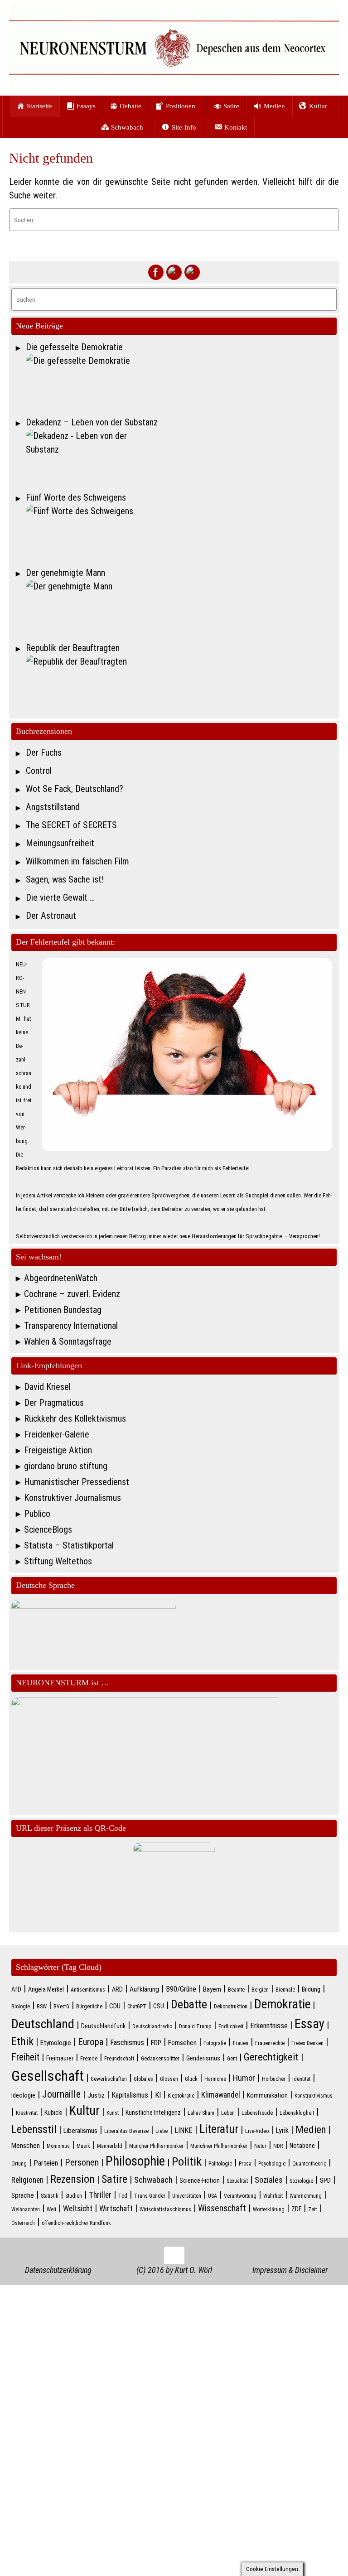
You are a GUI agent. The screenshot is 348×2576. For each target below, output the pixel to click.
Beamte (236, 1990)
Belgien (260, 1990)
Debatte (189, 2004)
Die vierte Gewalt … (60, 897)
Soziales (269, 2180)
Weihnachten (26, 2209)
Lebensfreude (257, 2113)
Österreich (23, 2223)
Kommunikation (267, 2095)
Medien (311, 2130)
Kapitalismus (130, 2095)
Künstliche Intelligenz (153, 2113)
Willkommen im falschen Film (77, 861)
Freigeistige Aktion (58, 1450)
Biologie (21, 2007)
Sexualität (237, 2181)
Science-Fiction (200, 2180)
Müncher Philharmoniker (156, 2146)
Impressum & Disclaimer (290, 2270)
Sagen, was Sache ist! (65, 879)
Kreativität (27, 2113)
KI (158, 2095)
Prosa (245, 2164)
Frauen (241, 2043)
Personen (82, 2162)
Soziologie (301, 2181)
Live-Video (257, 2131)
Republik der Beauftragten (73, 648)
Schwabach (153, 2180)
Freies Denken (307, 2043)
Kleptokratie (181, 2096)
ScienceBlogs (48, 1529)
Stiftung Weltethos (58, 1561)
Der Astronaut (51, 916)
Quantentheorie (309, 2164)
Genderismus (203, 2058)
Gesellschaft (48, 2076)
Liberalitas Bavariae (126, 2131)
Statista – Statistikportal (69, 1545)
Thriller (100, 2195)
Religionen (27, 2180)
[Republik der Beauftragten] (181, 683)
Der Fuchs (44, 753)
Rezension (72, 2179)
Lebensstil (34, 2129)
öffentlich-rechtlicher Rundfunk (76, 2223)
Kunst (113, 2113)
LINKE (184, 2130)
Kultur (85, 2111)
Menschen (26, 2146)
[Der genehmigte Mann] (181, 608)
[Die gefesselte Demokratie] (181, 382)
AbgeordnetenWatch (61, 1278)
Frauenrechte (270, 2043)
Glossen (169, 2079)
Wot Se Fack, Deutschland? (75, 789)
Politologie (220, 2164)
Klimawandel (221, 2095)
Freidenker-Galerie (57, 1434)
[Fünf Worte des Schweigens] (181, 533)
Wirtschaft (116, 2209)
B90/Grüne (181, 1989)
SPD (325, 2180)
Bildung (311, 1989)
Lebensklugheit (297, 2113)
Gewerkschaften (109, 2079)
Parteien (46, 2163)
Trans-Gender (150, 2196)
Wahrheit (273, 2196)
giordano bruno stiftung (66, 1466)
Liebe (162, 2131)
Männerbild (110, 2146)
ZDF (296, 2209)
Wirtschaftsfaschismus (165, 2209)
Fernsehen (182, 2043)
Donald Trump (195, 2026)
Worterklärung (269, 2209)
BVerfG (61, 2007)
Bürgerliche (89, 2007)
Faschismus (127, 2043)
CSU (159, 2006)
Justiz (96, 2095)
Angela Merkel (46, 1989)
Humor (244, 2078)
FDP (156, 2043)
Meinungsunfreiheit (60, 843)
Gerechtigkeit (271, 2057)
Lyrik (282, 2130)
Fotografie (215, 2043)
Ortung (19, 2164)
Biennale (285, 1990)
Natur (260, 2146)
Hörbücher (274, 2079)
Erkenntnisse (269, 2026)
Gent (232, 2059)
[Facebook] (156, 272)
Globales (143, 2079)
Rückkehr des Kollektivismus (75, 1418)
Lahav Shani (201, 2113)
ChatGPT (137, 2007)
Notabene (302, 2146)
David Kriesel (47, 1387)
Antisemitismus (88, 1990)
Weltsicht (78, 2209)
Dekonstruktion (231, 2007)
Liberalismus (80, 2131)
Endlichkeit (231, 2026)
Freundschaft (119, 2059)
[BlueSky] (174, 272)
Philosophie (135, 2161)
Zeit (312, 2209)
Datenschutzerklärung (58, 2270)
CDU (115, 2006)
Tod (123, 2196)
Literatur (219, 2129)
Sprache (23, 2195)
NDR (278, 2146)
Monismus (58, 2146)
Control (39, 771)
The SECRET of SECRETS (71, 825)
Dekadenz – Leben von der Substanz (92, 422)
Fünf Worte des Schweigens (76, 497)
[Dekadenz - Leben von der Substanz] (181, 458)
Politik (187, 2161)
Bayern (212, 1989)
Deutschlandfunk (103, 2026)
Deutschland (43, 2024)
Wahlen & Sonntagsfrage (68, 1341)
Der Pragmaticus (54, 1403)
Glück (191, 2079)
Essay (309, 2024)
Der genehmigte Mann (65, 573)
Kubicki (53, 2113)
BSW (42, 2007)
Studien (74, 2196)
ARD (117, 1989)
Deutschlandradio (152, 2026)
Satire (114, 2179)
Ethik (22, 2041)
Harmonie (215, 2079)
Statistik (50, 2196)
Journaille (61, 2094)
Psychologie (272, 2164)
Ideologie (23, 2095)
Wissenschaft (222, 2208)
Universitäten (187, 2196)
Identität (301, 2079)
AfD (16, 1989)
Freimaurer (60, 2058)
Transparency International (71, 1326)
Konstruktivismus (314, 2096)
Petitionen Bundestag (63, 1310)
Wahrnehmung (306, 2196)
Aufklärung (144, 1989)
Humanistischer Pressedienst (77, 1482)
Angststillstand (53, 807)
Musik (83, 2146)
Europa (91, 2042)
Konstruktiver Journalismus (72, 1498)
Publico (37, 1514)
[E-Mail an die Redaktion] (192, 272)
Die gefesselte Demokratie (74, 347)
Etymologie (56, 2043)
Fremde (89, 2059)
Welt (51, 2209)
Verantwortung (240, 2196)
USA (213, 2196)
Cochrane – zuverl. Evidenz (72, 1294)
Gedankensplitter (160, 2059)
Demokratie (282, 2004)
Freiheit (25, 2057)
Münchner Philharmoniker (219, 2146)
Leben (228, 2113)
